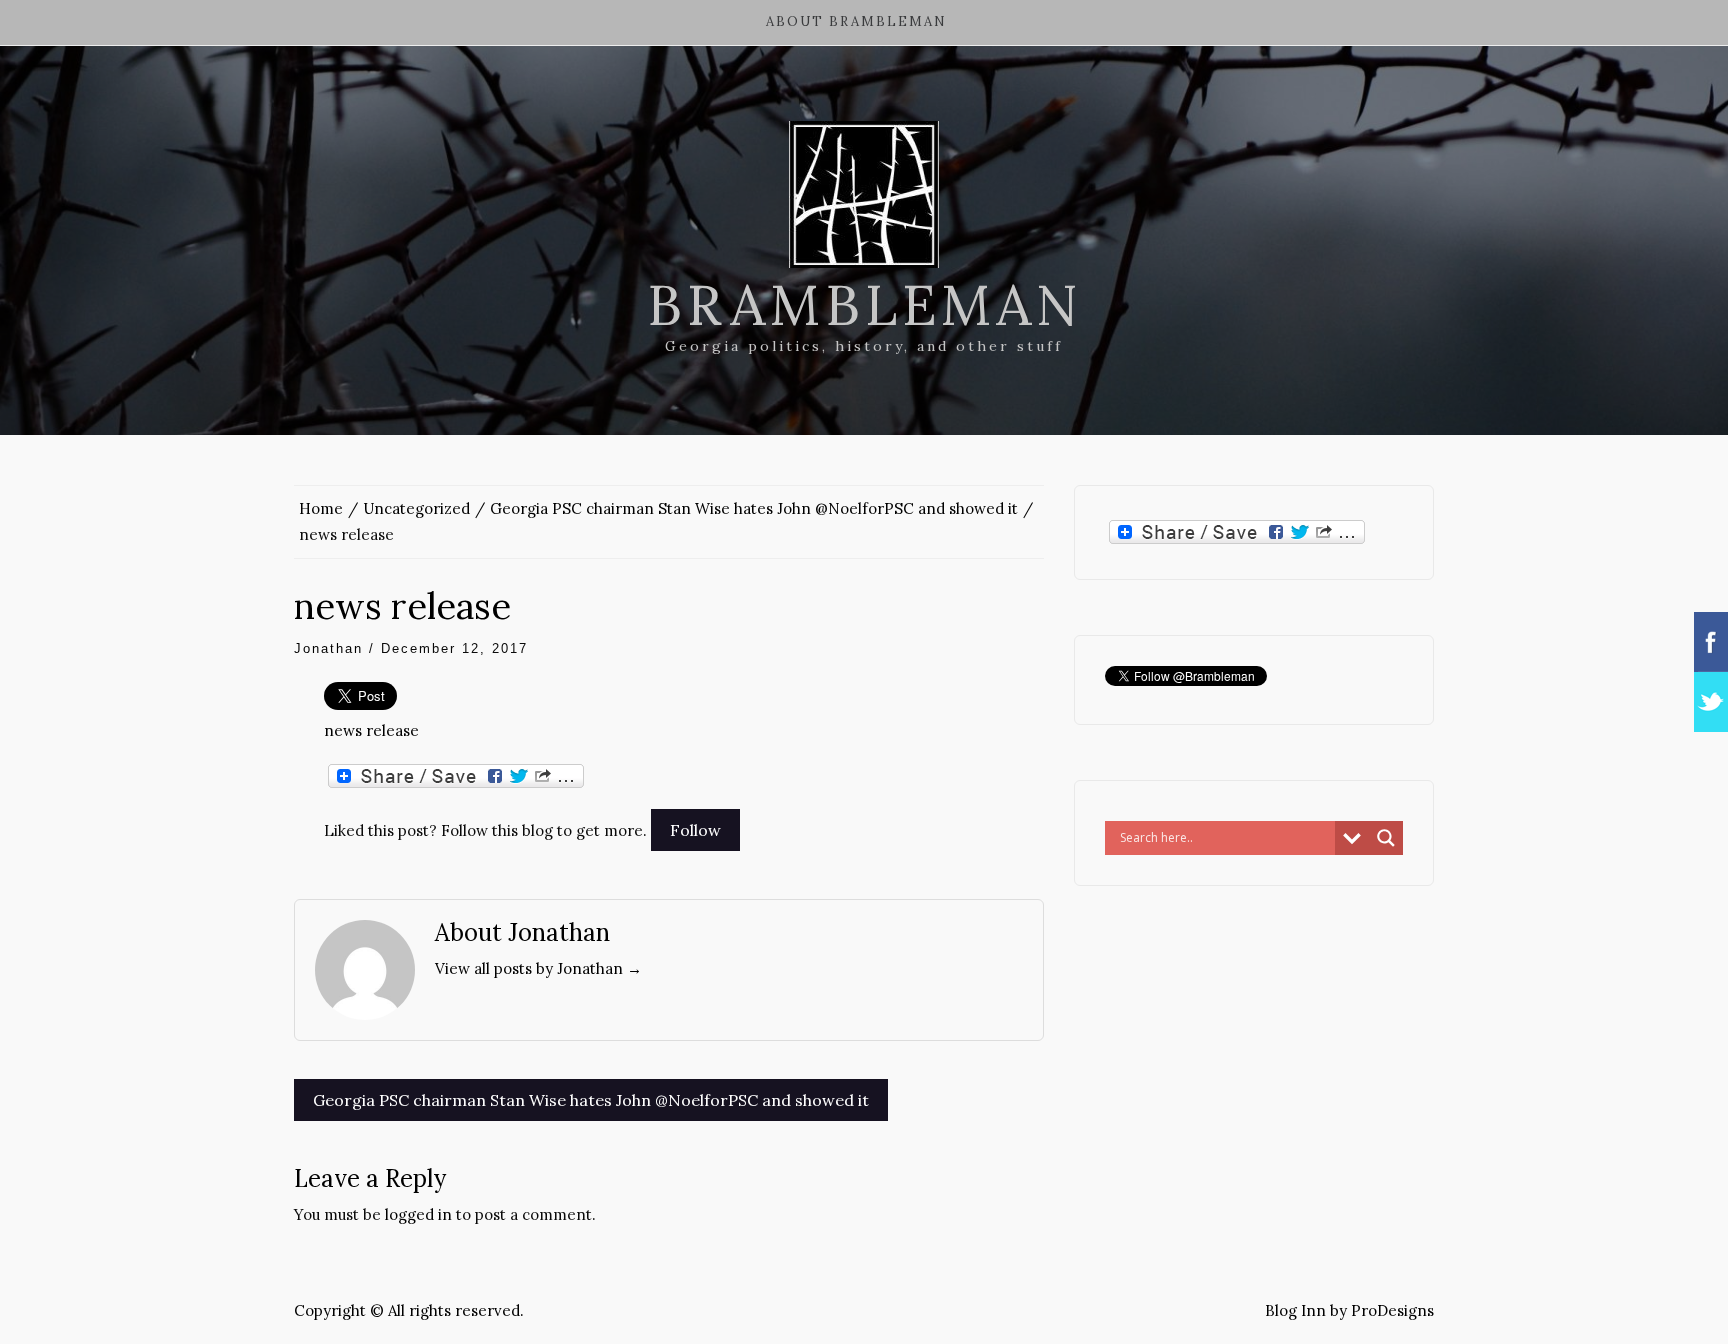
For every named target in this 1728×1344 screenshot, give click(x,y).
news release (371, 730)
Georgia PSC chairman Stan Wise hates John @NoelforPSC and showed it (591, 1100)
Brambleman (864, 305)
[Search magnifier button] (1386, 838)
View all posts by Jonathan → (538, 968)
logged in (418, 1214)
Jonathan (328, 648)
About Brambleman (856, 21)
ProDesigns (1392, 1310)
